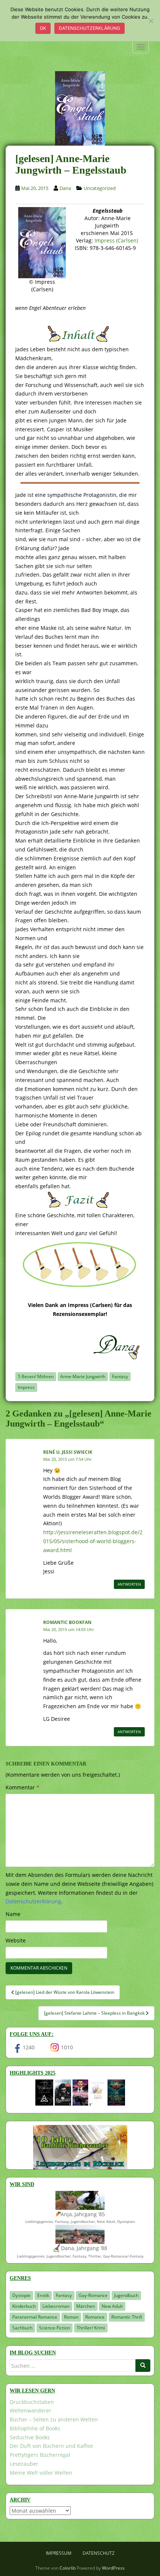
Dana (65, 188)
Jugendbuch (126, 2295)
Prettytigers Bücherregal (40, 2455)
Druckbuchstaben (32, 2402)
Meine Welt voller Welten (41, 2473)
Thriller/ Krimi (91, 2328)
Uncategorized (100, 188)
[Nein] (151, 21)
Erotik (43, 2295)
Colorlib (68, 2568)
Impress (26, 1387)
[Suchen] (143, 2366)
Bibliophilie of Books (35, 2428)
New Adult (112, 2306)
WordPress (113, 2568)
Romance (95, 2317)
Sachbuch (22, 2328)
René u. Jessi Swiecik (68, 1452)
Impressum (59, 2553)
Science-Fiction (55, 2328)
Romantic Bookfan (67, 1622)
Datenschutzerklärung (89, 28)
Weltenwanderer (31, 2410)
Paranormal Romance (35, 2317)
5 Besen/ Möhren (36, 1376)
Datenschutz (99, 2553)
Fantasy (120, 1376)
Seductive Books (30, 2437)
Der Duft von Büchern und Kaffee (51, 2446)
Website (16, 1940)
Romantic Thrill (127, 2317)
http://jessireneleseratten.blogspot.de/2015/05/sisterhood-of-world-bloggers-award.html (93, 1541)
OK (43, 28)
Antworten (129, 1584)
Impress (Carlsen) (116, 240)
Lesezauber (24, 2464)
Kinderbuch (24, 2306)
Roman (71, 2317)
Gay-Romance (93, 2295)
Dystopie (21, 2295)
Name (13, 1914)
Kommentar (23, 1787)
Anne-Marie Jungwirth (83, 1376)
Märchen (86, 2306)
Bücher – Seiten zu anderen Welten (54, 2419)
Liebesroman (56, 2306)
